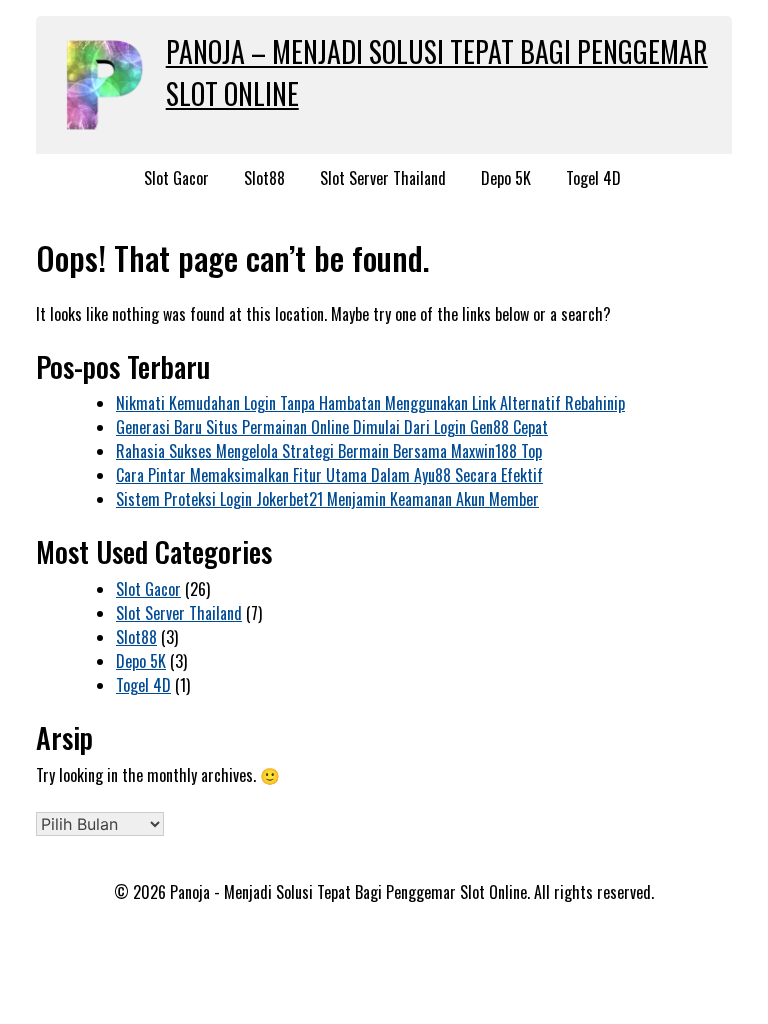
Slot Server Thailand (383, 178)
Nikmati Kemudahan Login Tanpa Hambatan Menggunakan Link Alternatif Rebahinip (370, 403)
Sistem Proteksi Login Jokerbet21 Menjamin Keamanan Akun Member (327, 499)
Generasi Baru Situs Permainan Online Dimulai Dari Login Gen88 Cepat (332, 427)
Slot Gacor (176, 178)
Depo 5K (506, 178)
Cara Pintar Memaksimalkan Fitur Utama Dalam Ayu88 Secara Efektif (329, 475)
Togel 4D (593, 178)
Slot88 (264, 178)
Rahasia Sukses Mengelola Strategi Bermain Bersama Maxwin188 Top (329, 451)
